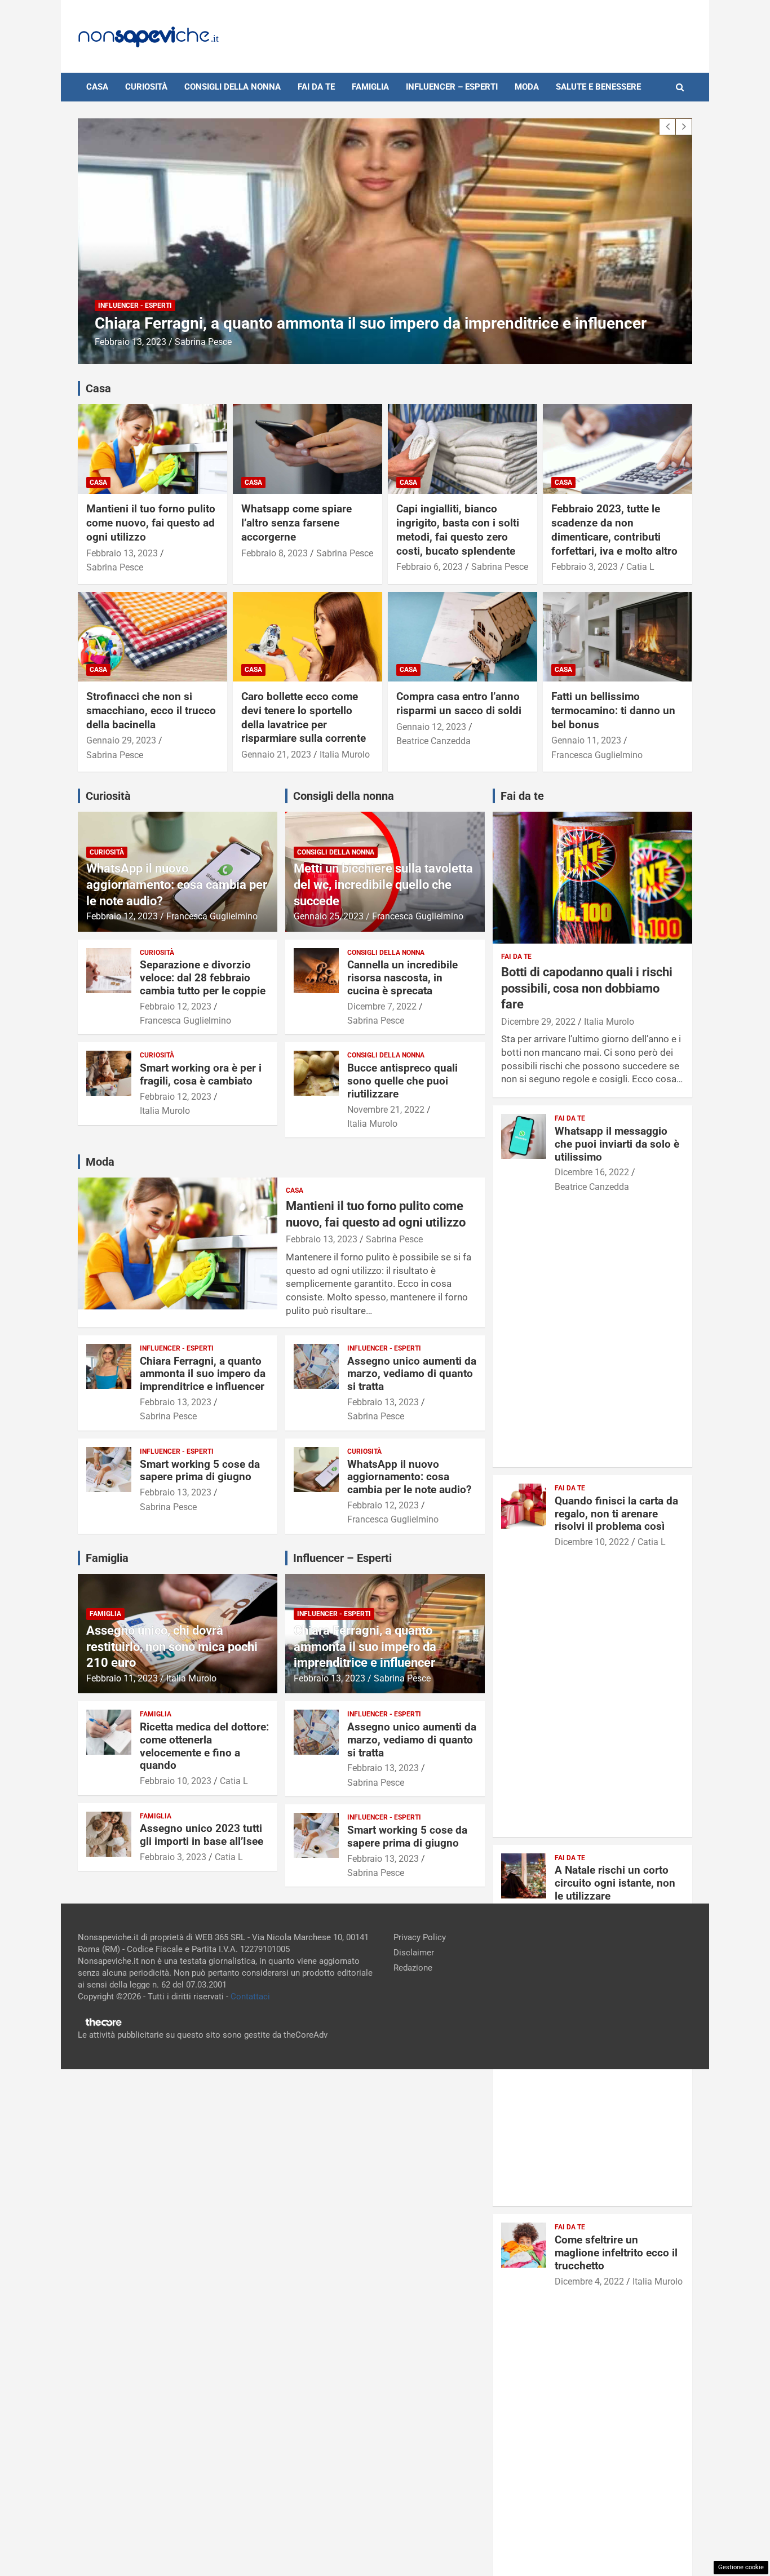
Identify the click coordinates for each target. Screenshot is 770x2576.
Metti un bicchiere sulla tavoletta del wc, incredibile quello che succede (383, 884)
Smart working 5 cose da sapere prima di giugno (200, 1471)
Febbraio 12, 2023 (122, 916)
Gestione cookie (741, 2567)
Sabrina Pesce (203, 342)
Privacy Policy (420, 1937)
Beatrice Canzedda (433, 741)
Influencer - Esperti (135, 306)
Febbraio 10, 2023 (176, 1781)
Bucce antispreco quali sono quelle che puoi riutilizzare (402, 1081)
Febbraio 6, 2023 (430, 567)
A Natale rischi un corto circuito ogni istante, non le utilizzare (615, 1883)
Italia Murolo (345, 754)
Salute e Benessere (598, 87)
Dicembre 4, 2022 (589, 2281)
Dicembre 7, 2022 (382, 1006)
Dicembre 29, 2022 (538, 1022)
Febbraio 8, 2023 (275, 553)
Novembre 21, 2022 (386, 1110)
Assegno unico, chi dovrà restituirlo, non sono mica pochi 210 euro (172, 1646)
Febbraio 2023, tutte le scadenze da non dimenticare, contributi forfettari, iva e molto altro (614, 530)
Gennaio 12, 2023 (431, 727)
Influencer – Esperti (452, 87)
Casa (97, 87)
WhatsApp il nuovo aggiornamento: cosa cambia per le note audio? (177, 884)
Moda (527, 87)
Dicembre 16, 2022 (592, 1172)
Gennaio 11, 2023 (586, 740)
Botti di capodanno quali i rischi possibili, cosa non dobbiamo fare (587, 988)
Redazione (413, 1968)
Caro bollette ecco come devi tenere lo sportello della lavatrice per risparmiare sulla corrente (304, 717)
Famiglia (370, 87)
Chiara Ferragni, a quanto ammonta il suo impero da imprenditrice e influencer (203, 1374)
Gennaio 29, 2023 (121, 740)
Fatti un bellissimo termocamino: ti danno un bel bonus (613, 710)
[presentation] (667, 127)
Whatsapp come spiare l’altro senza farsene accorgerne (297, 523)
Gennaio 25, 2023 (329, 916)
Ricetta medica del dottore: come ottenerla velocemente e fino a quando (204, 1746)
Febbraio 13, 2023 (130, 342)
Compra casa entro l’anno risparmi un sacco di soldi (459, 703)
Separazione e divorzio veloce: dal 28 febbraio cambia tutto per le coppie (203, 978)
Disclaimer (414, 1953)
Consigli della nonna (233, 87)
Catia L (640, 567)
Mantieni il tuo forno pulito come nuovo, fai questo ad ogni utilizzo (151, 523)
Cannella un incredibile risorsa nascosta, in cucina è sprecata (402, 978)
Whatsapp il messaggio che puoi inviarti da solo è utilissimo (617, 1144)
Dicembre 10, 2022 (592, 1542)
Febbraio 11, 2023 (122, 1678)
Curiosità (146, 87)
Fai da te (316, 87)
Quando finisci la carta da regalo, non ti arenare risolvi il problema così (616, 1514)
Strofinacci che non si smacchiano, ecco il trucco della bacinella (151, 710)
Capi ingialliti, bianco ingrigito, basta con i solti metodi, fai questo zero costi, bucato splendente (458, 530)
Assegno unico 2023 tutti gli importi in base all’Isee (202, 1835)
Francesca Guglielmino (597, 755)
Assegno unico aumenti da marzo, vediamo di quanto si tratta (311, 323)
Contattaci (250, 1997)
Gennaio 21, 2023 (276, 754)
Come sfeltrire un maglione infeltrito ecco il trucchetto (616, 2253)
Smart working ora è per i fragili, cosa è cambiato (201, 1074)
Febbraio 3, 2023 (585, 567)
